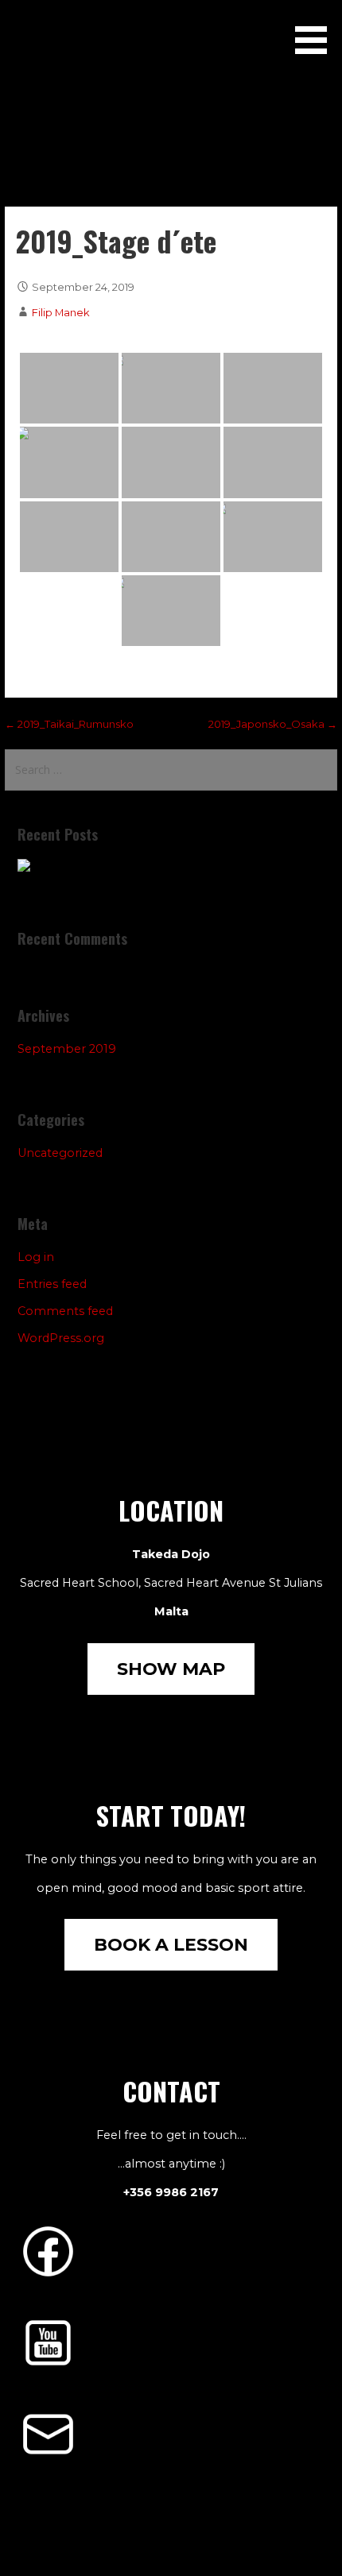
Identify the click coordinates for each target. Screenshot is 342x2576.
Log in (36, 1257)
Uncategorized (60, 1153)
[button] (317, 30)
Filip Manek (61, 312)
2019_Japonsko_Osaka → (273, 724)
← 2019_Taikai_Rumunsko (69, 724)
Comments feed (65, 1311)
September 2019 (67, 1049)
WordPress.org (61, 1338)
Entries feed (52, 1284)
